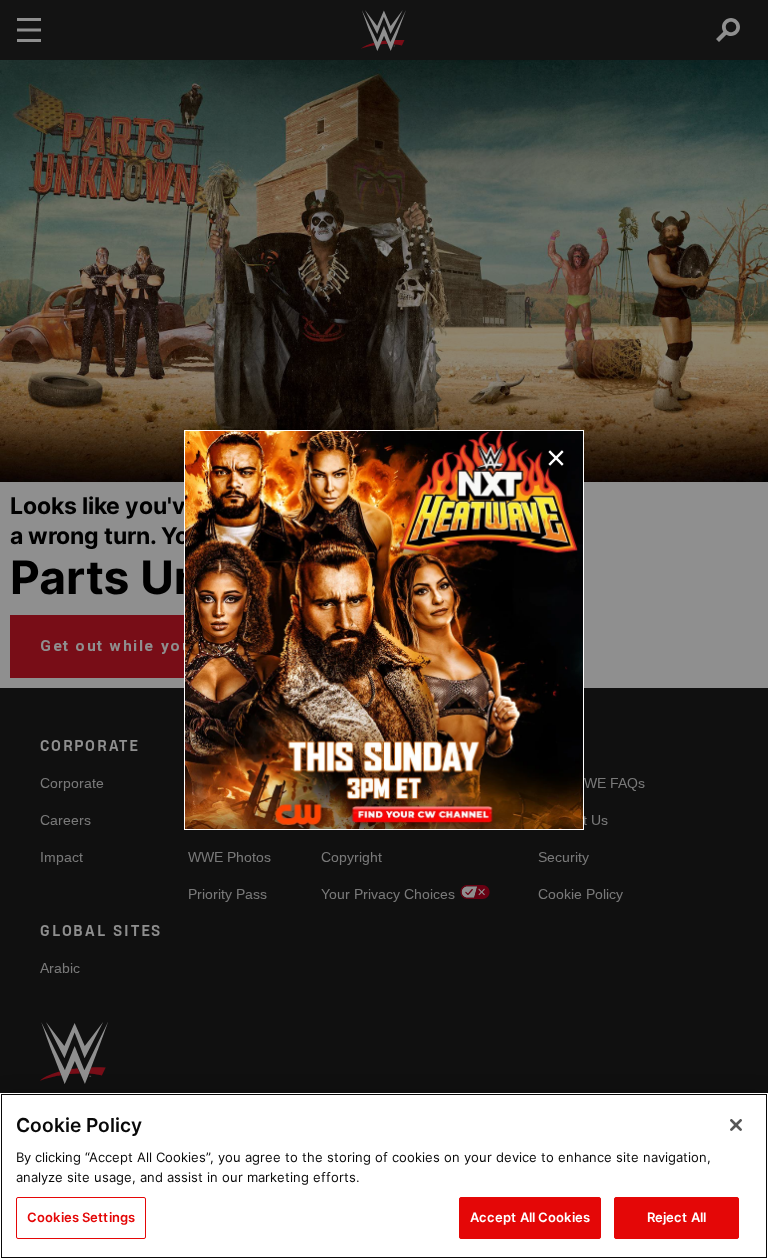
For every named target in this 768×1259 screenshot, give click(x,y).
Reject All (676, 1217)
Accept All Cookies (530, 1217)
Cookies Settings (81, 1217)
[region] (384, 1176)
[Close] (736, 1125)
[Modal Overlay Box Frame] (384, 630)
